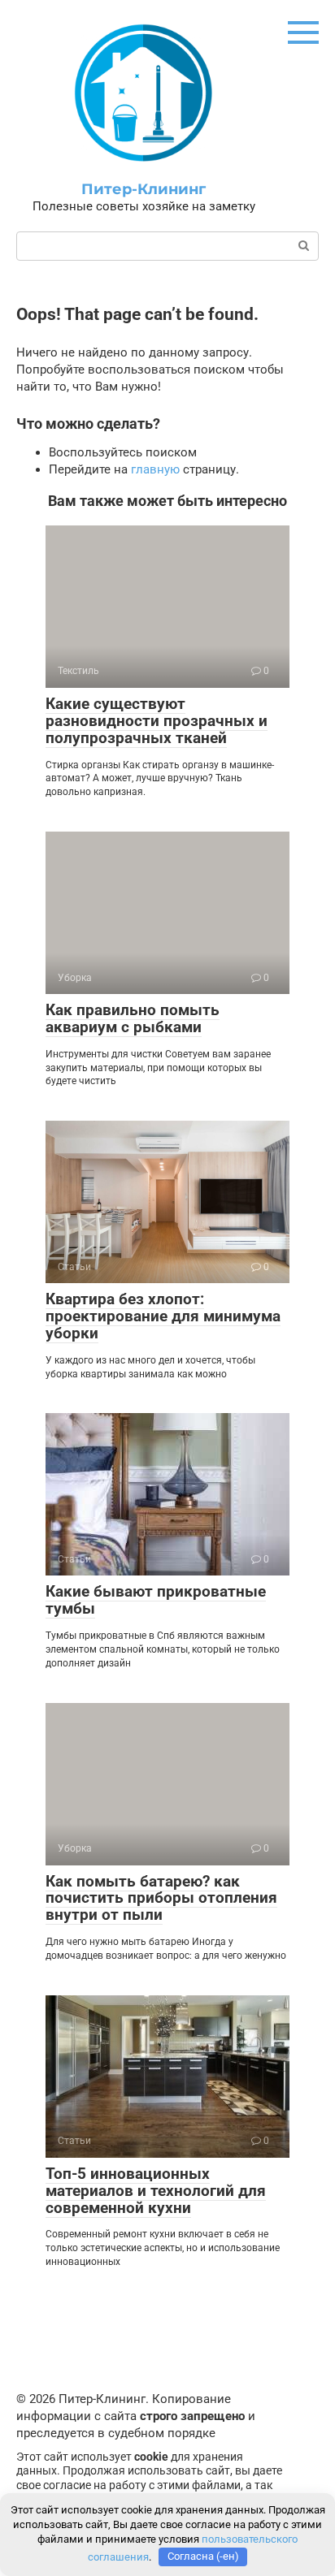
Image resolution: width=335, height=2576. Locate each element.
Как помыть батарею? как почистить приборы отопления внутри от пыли (161, 1898)
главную (155, 469)
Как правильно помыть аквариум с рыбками (133, 1018)
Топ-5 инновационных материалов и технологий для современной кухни (156, 2191)
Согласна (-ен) (203, 2556)
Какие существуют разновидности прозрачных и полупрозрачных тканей (157, 721)
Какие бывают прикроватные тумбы (156, 1600)
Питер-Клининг (144, 189)
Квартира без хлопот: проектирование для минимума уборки (163, 1316)
